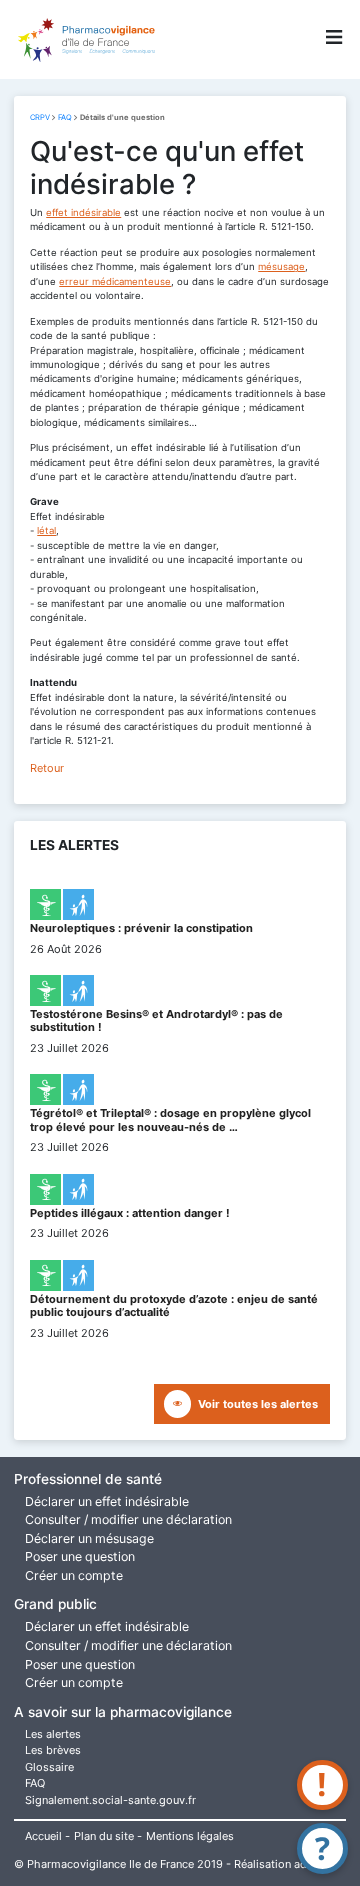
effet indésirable (83, 212)
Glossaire (49, 1767)
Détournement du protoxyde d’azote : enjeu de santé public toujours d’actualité (174, 1305)
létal (46, 530)
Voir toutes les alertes (258, 1404)
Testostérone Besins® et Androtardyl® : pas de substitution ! (156, 1020)
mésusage (281, 266)
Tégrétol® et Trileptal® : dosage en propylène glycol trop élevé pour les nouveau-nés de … (170, 1119)
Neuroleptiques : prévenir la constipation (141, 928)
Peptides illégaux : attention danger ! (130, 1213)
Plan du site (104, 1836)
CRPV (40, 117)
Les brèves (53, 1750)
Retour (47, 768)
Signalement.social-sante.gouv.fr (110, 1800)
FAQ (65, 117)
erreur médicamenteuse (115, 281)
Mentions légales (190, 1836)
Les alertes (53, 1734)
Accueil (43, 1836)
